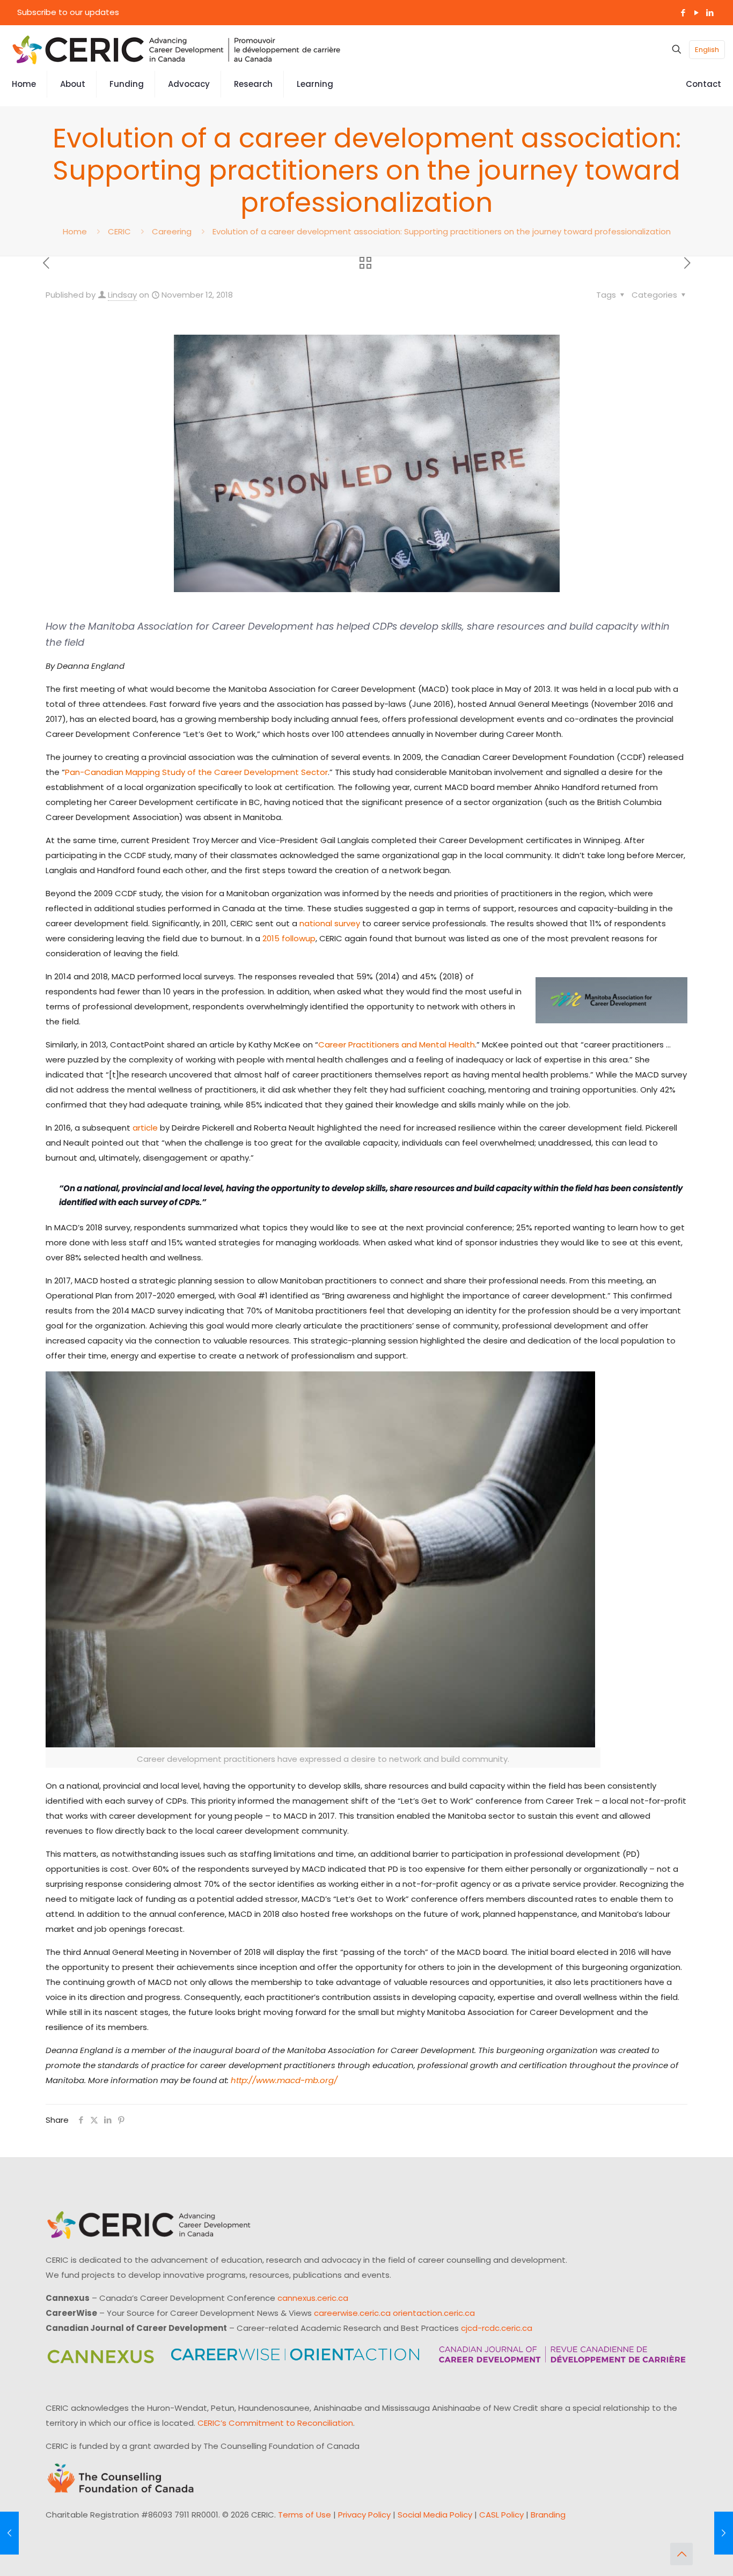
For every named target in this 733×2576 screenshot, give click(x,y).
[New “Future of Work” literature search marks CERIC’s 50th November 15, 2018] (724, 2533)
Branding (548, 2515)
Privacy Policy (364, 2515)
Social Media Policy (435, 2515)
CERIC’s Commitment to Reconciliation (275, 2423)
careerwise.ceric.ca (352, 2313)
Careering (172, 231)
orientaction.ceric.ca (434, 2313)
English (707, 50)
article (145, 1128)
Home (75, 231)
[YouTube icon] (696, 13)
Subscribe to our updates (68, 12)
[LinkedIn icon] (710, 13)
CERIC (119, 231)
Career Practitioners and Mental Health (397, 1045)
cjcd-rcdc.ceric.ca (497, 2328)
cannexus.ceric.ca (313, 2298)
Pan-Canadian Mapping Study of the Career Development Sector (196, 772)
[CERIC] (177, 49)
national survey (330, 923)
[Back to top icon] (681, 2554)
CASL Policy (501, 2515)
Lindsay (122, 295)
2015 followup (289, 938)
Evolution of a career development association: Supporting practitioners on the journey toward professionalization (442, 231)
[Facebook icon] (683, 13)
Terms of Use (305, 2515)
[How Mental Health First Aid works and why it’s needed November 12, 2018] (9, 2533)
